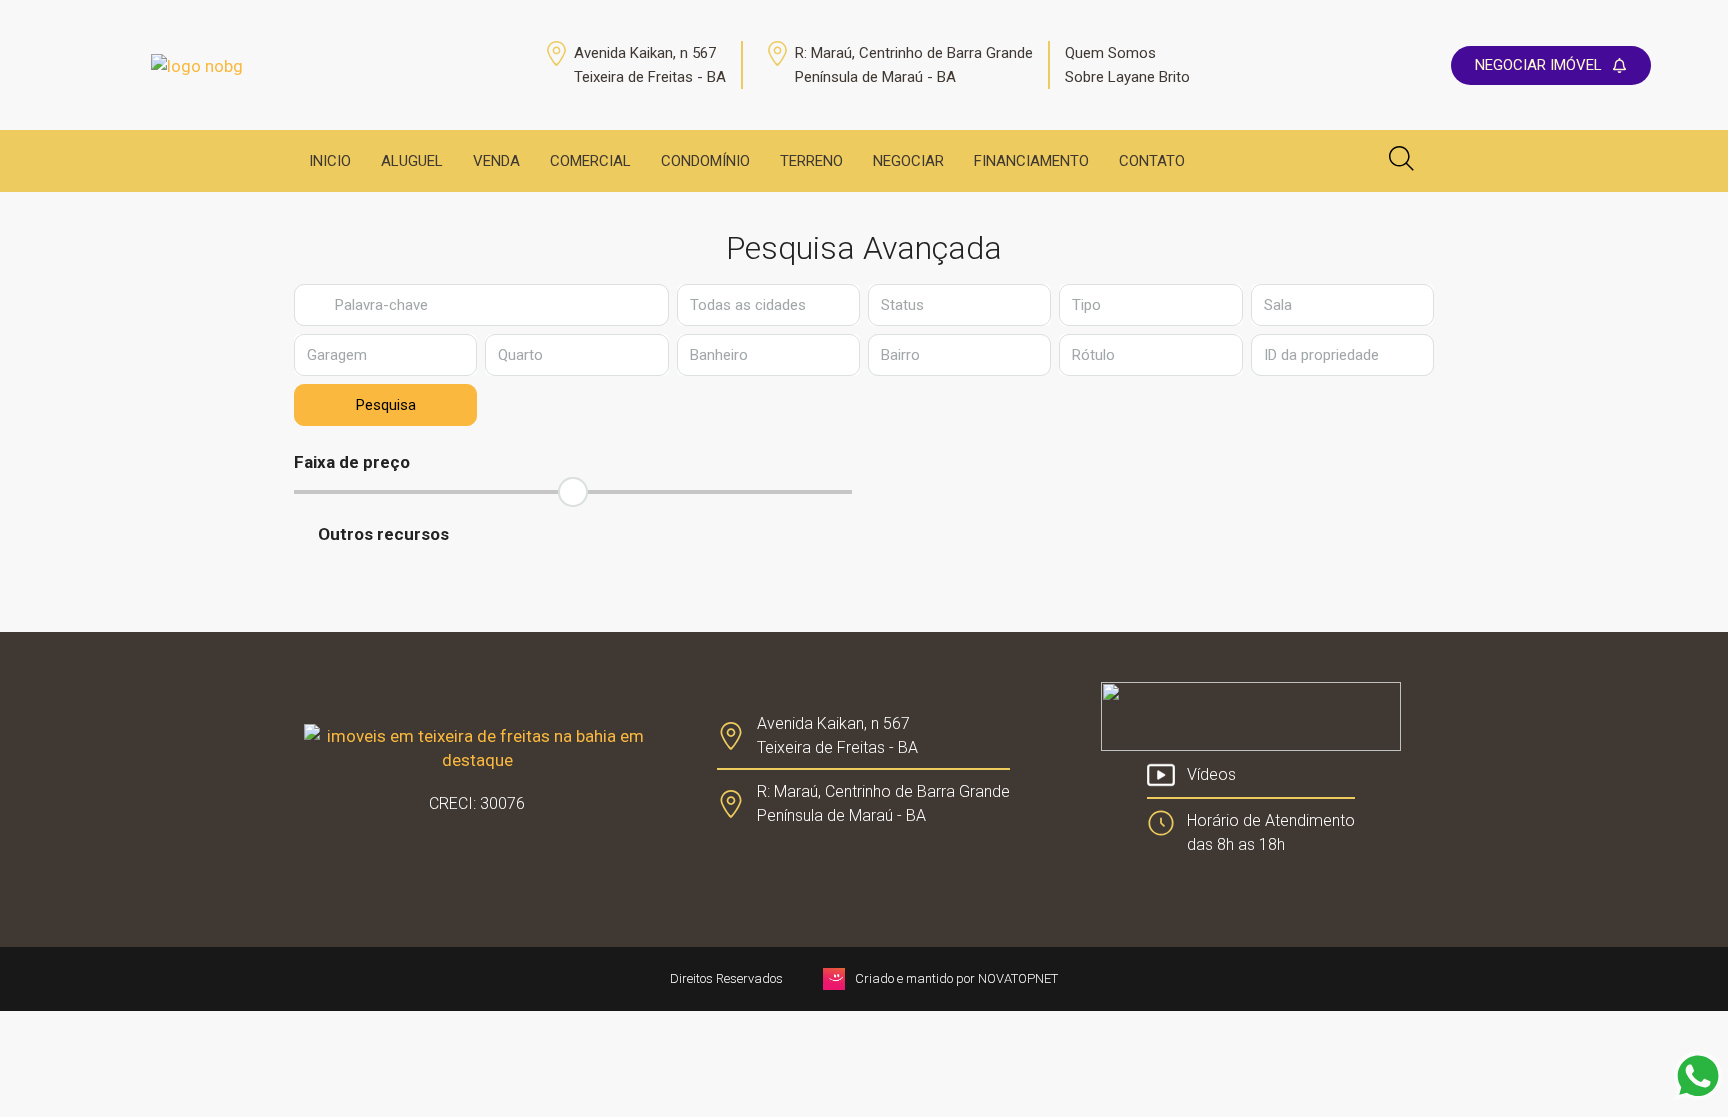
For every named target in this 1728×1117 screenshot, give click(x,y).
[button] (864, 534)
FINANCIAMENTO (1031, 161)
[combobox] (768, 305)
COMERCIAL (590, 161)
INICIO (330, 161)
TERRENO (811, 161)
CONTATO (1152, 161)
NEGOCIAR (908, 161)
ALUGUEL (412, 161)
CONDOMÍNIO (705, 161)
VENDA (496, 161)
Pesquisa (386, 405)
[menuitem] (1294, 161)
